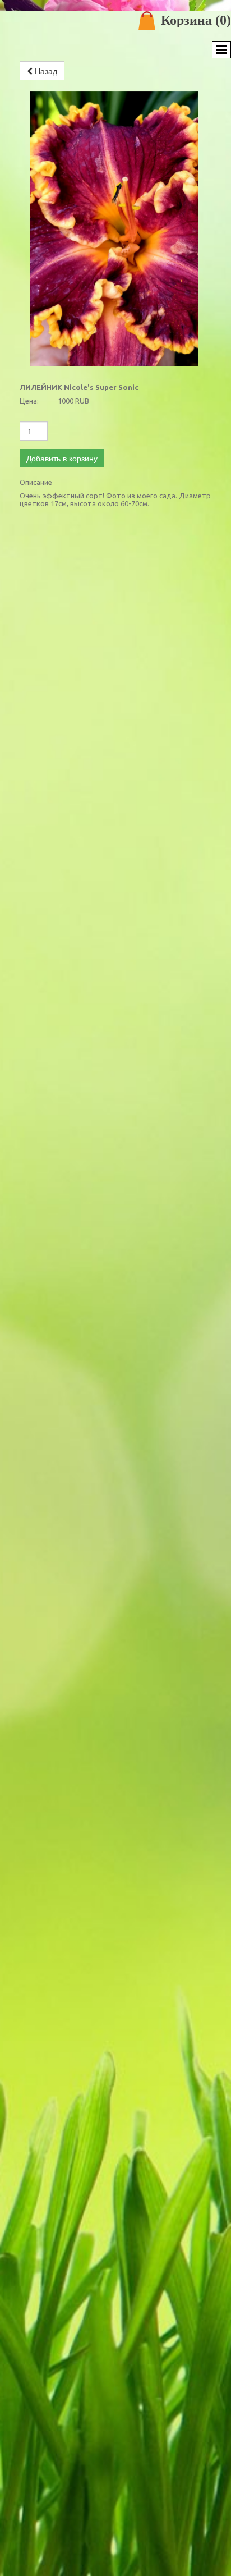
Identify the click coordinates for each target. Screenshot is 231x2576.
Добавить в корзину (62, 458)
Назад (45, 71)
